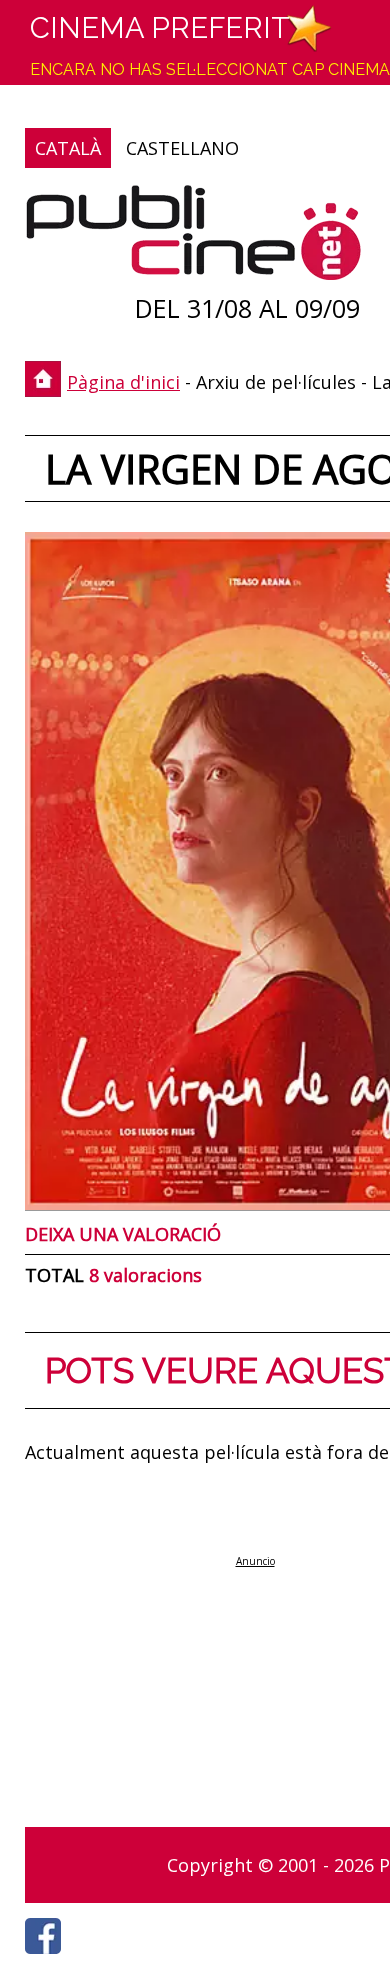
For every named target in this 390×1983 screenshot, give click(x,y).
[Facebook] (48, 1959)
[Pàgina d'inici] (193, 237)
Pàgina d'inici (123, 382)
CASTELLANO (182, 148)
